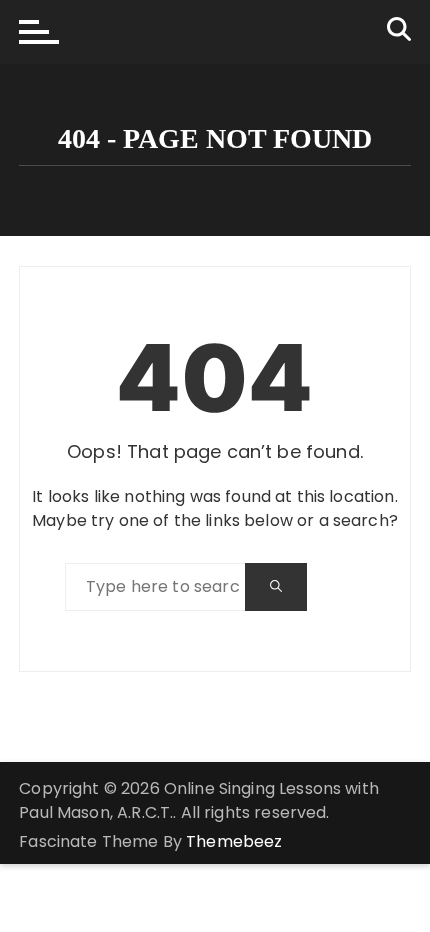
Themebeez (234, 841)
